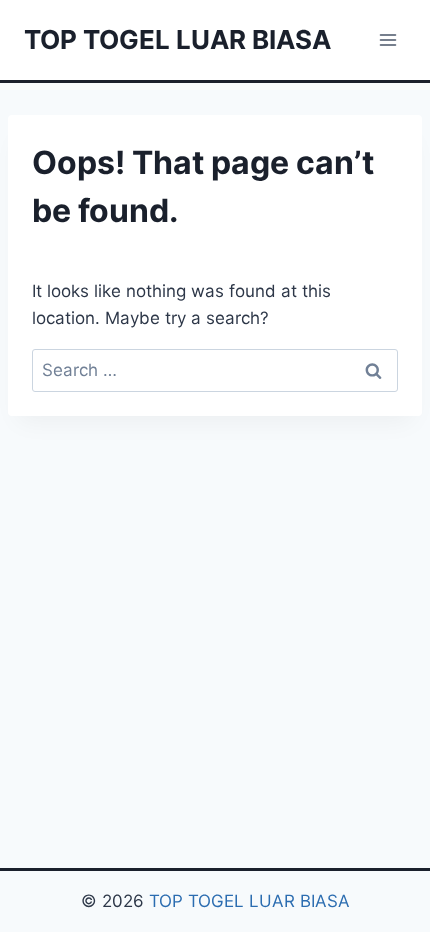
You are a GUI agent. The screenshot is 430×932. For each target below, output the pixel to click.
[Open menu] (387, 39)
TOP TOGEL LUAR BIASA (249, 901)
